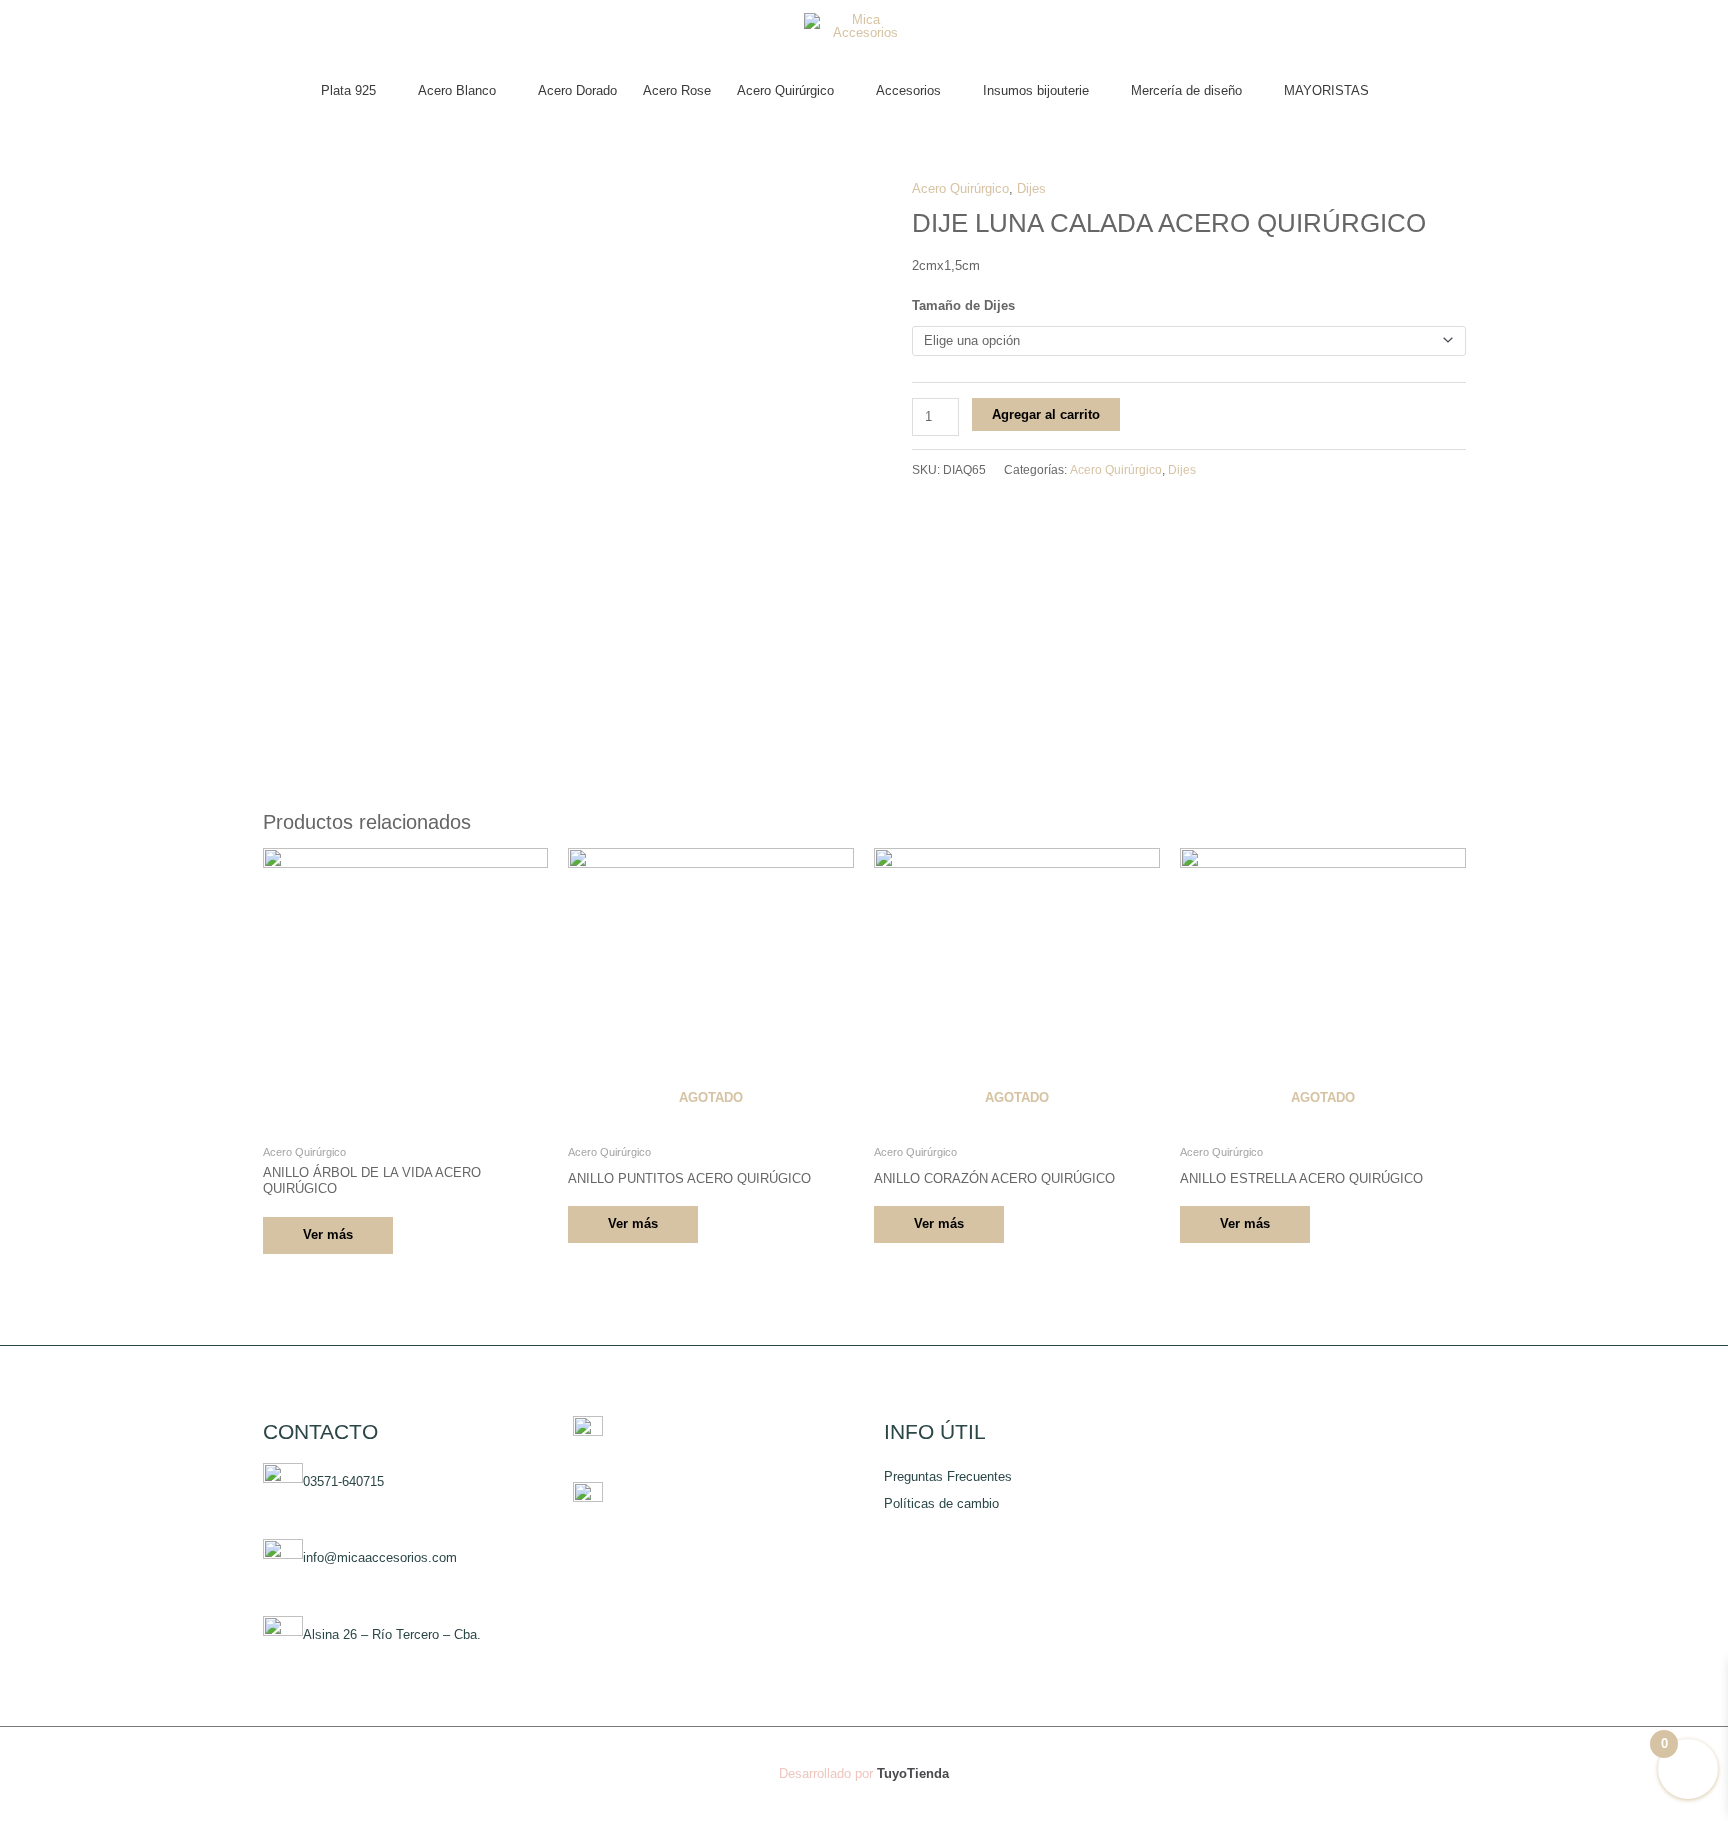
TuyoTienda (913, 1773)
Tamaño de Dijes (963, 305)
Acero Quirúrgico (960, 188)
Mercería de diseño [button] (1186, 90)
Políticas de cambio (941, 1503)
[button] (1401, 91)
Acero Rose (677, 90)
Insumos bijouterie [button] (1036, 90)
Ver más (328, 1234)
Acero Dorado (577, 90)
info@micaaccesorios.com (380, 1558)
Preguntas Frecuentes (948, 1476)
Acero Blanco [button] (457, 90)
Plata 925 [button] (348, 90)
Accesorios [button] (908, 90)
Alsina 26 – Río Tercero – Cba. (392, 1635)
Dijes (1031, 188)
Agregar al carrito (1046, 414)
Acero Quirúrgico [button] (785, 90)
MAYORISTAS (1326, 90)
